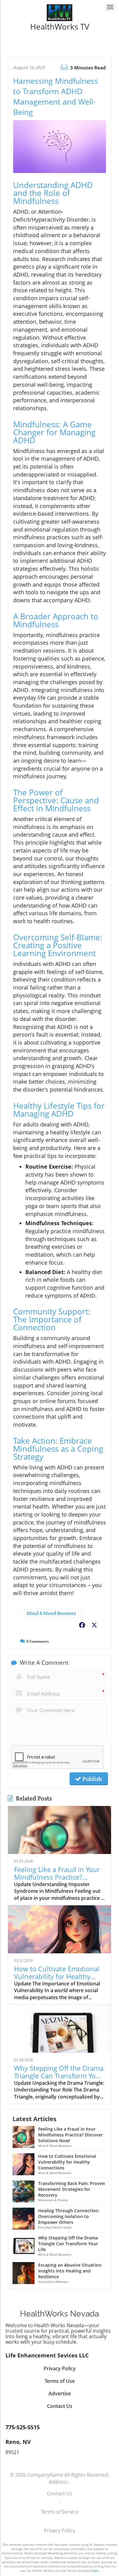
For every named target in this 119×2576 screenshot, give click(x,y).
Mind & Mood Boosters (51, 1613)
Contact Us (60, 2493)
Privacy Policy (60, 2530)
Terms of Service (60, 2512)
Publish (92, 1779)
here (95, 2570)
